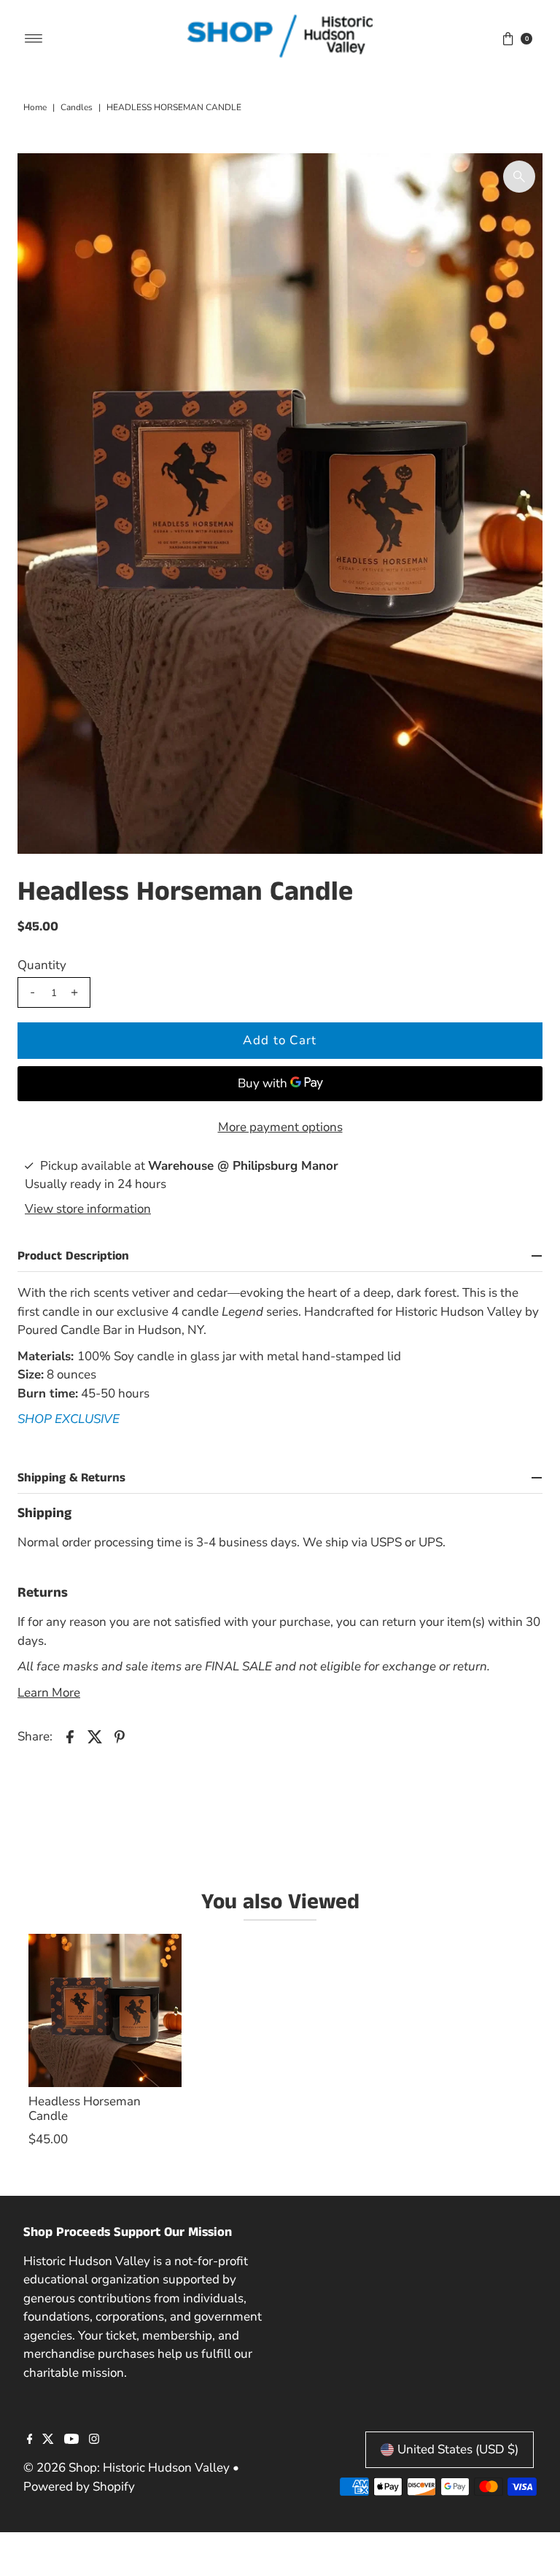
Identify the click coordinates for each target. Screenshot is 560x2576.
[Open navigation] (34, 39)
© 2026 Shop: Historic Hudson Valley (127, 2468)
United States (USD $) (458, 2449)
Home (35, 107)
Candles (77, 107)
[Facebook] (30, 2440)
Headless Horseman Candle (85, 2109)
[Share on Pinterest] (120, 1736)
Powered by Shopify (79, 2487)
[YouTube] (71, 2440)
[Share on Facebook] (70, 1736)
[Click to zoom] (519, 177)
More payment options (280, 1127)
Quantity (42, 965)
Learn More (49, 1693)
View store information (88, 1209)
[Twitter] (48, 2440)
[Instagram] (94, 2440)
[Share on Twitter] (95, 1736)
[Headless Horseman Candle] (105, 2010)
